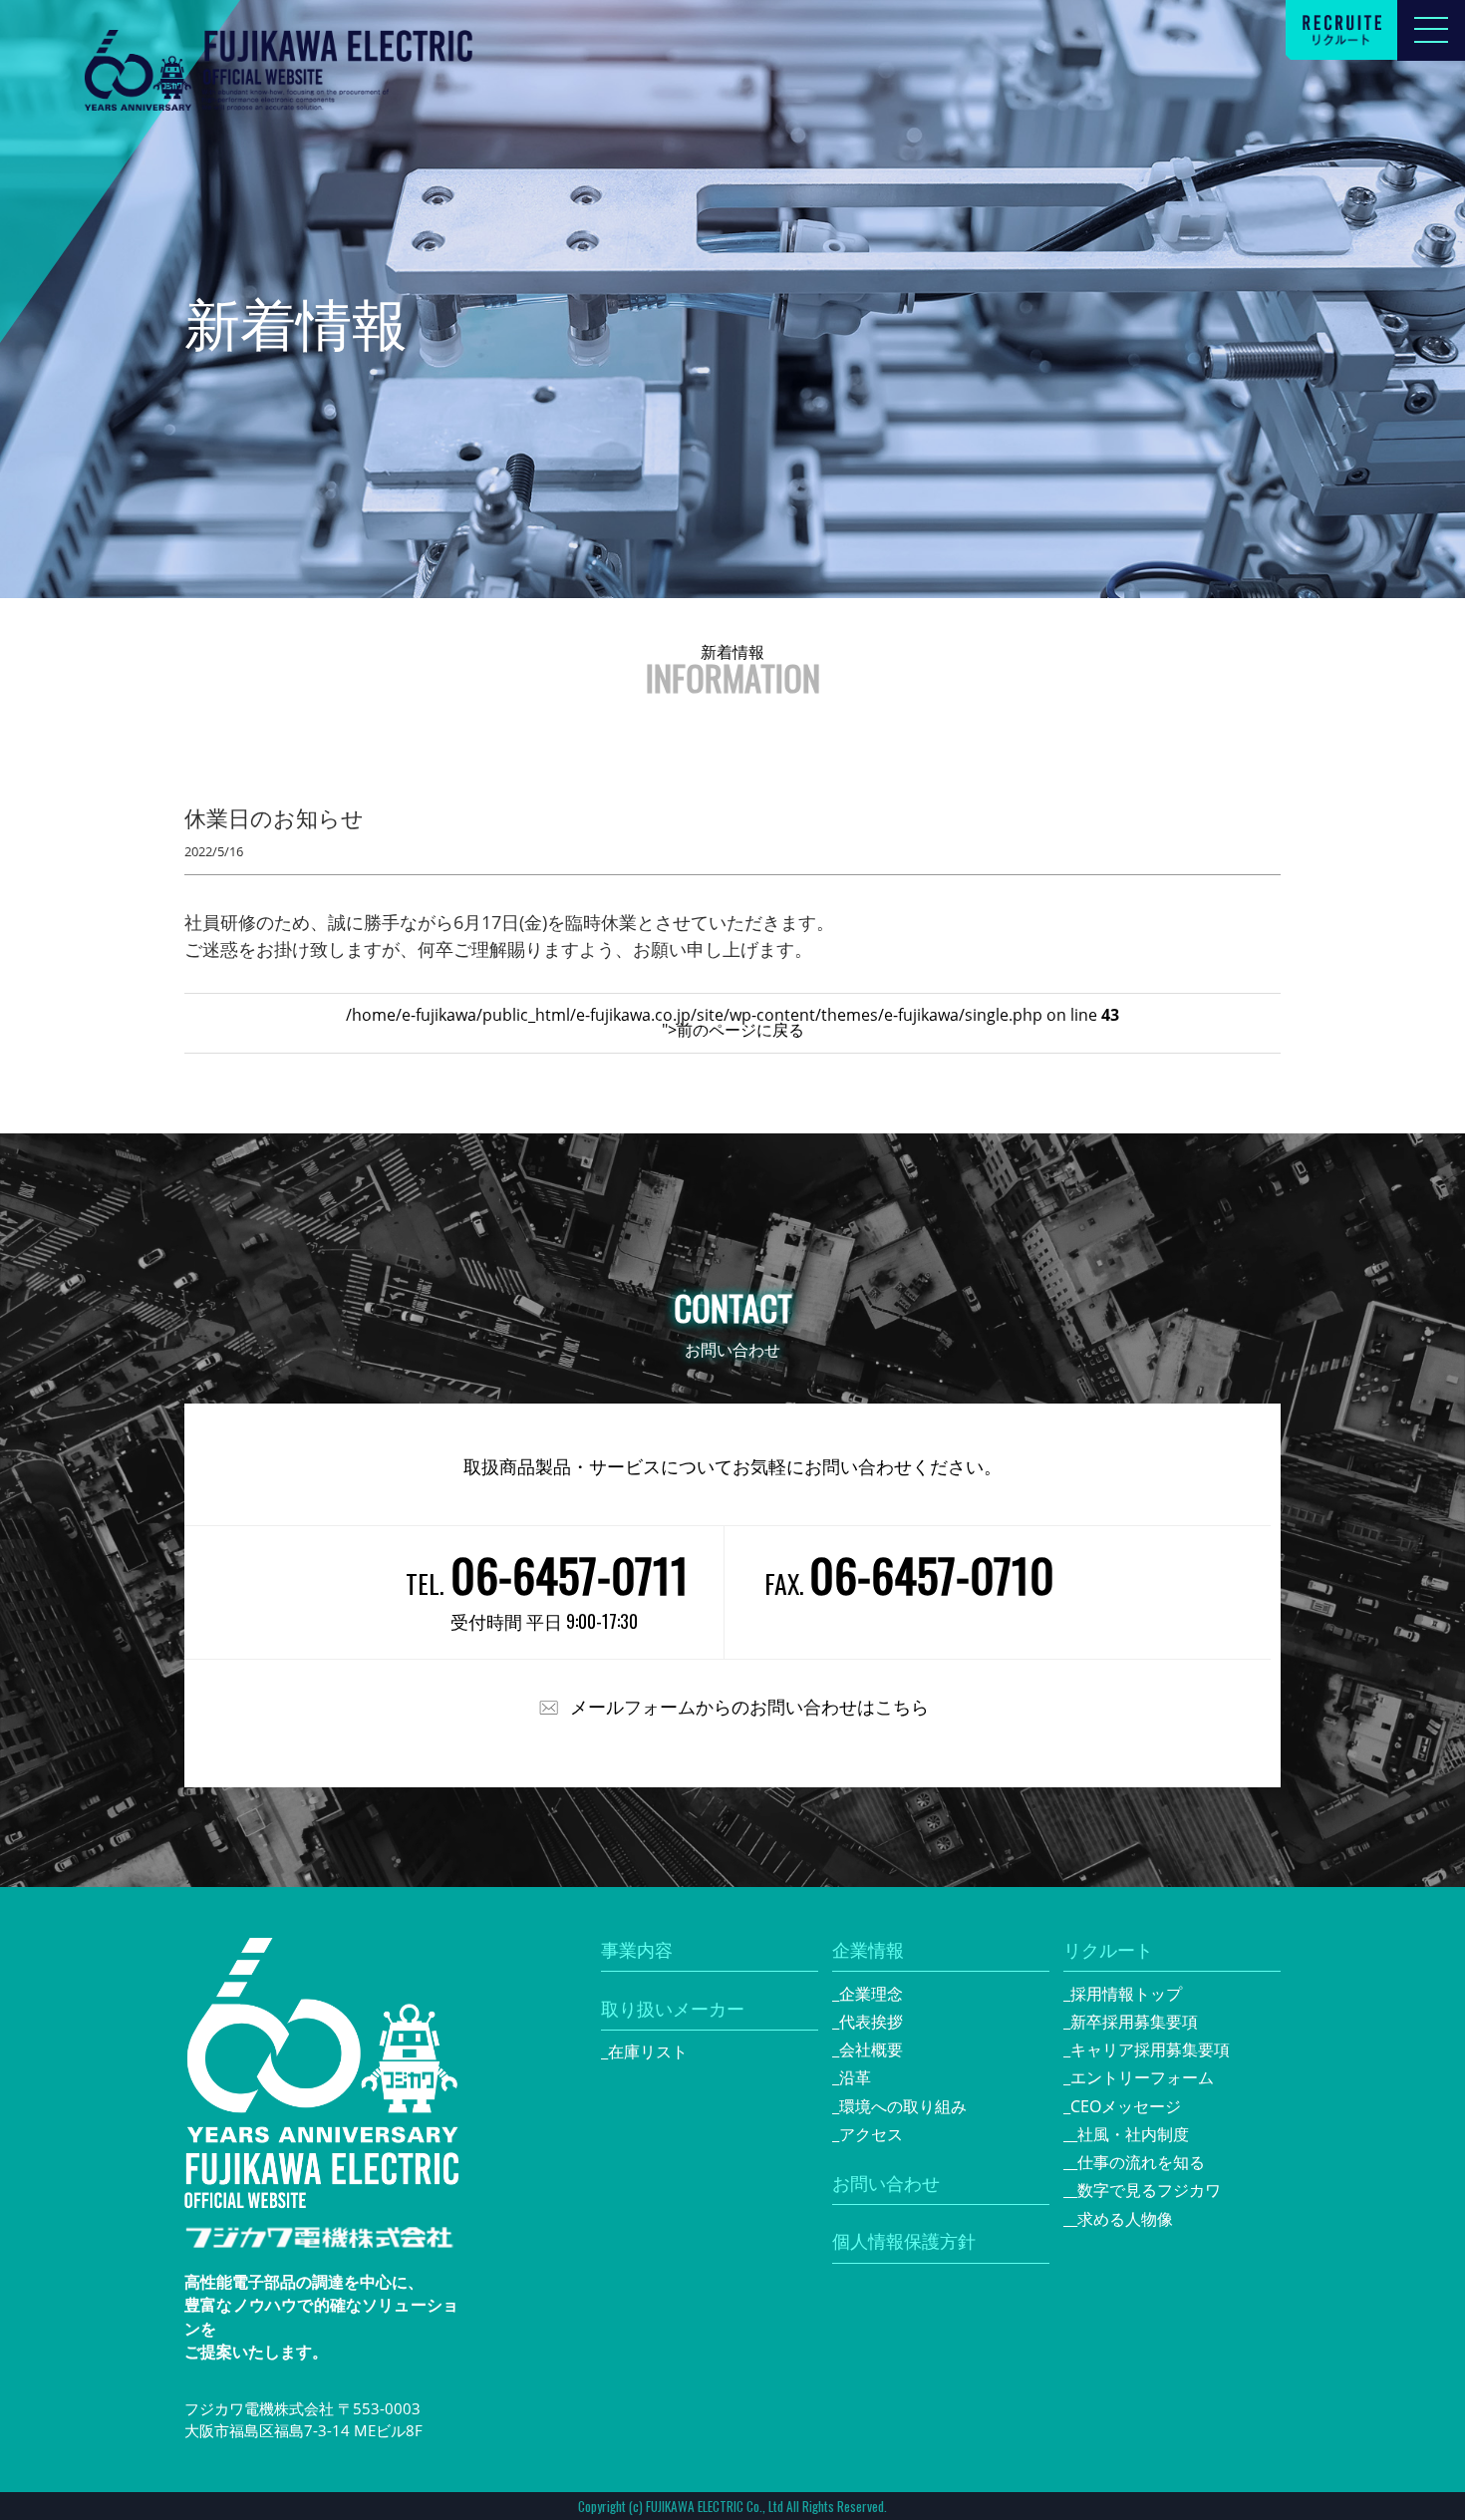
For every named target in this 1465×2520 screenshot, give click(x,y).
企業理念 (871, 1994)
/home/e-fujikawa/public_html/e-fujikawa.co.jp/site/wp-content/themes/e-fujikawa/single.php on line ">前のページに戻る (732, 1023)
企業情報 (868, 1950)
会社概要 (871, 2049)
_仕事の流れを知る (1138, 2162)
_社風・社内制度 (1130, 2134)
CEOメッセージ (1126, 2106)
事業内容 (637, 1950)
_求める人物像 (1122, 2219)
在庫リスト (648, 2051)
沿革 (855, 2077)
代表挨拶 (871, 2022)
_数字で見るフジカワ (1146, 2190)
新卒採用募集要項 (1134, 2022)
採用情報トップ (1126, 1994)
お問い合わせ (886, 2183)
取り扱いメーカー (673, 2009)
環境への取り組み (903, 2106)
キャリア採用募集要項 (1150, 2049)
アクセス (871, 2134)
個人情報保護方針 (904, 2241)
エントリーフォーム (1142, 2077)
